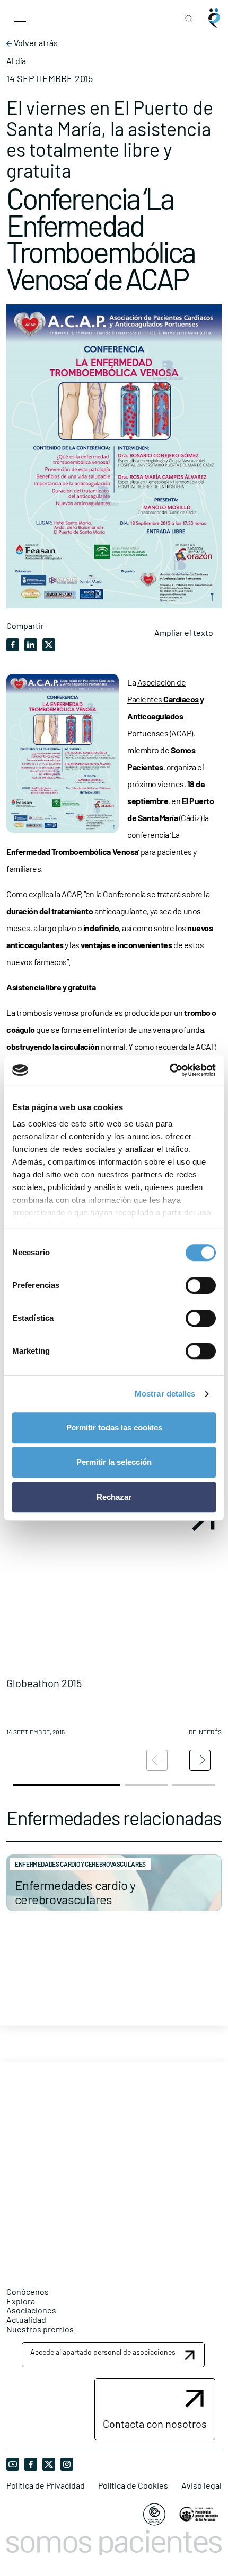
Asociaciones (31, 2310)
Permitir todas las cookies (114, 1427)
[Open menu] (20, 18)
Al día (16, 61)
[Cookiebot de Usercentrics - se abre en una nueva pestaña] (169, 1070)
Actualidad (26, 2320)
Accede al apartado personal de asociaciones (103, 2352)
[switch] (201, 1285)
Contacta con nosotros (155, 2424)
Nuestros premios (40, 2329)
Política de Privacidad (46, 2485)
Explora (21, 2301)
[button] (114, 1623)
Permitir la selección (114, 1462)
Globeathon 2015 (44, 1683)
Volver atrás (35, 43)
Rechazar (114, 1497)
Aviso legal (201, 2485)
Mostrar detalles (165, 1394)
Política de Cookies (133, 2485)
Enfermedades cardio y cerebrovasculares (75, 1892)
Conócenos (28, 2291)
